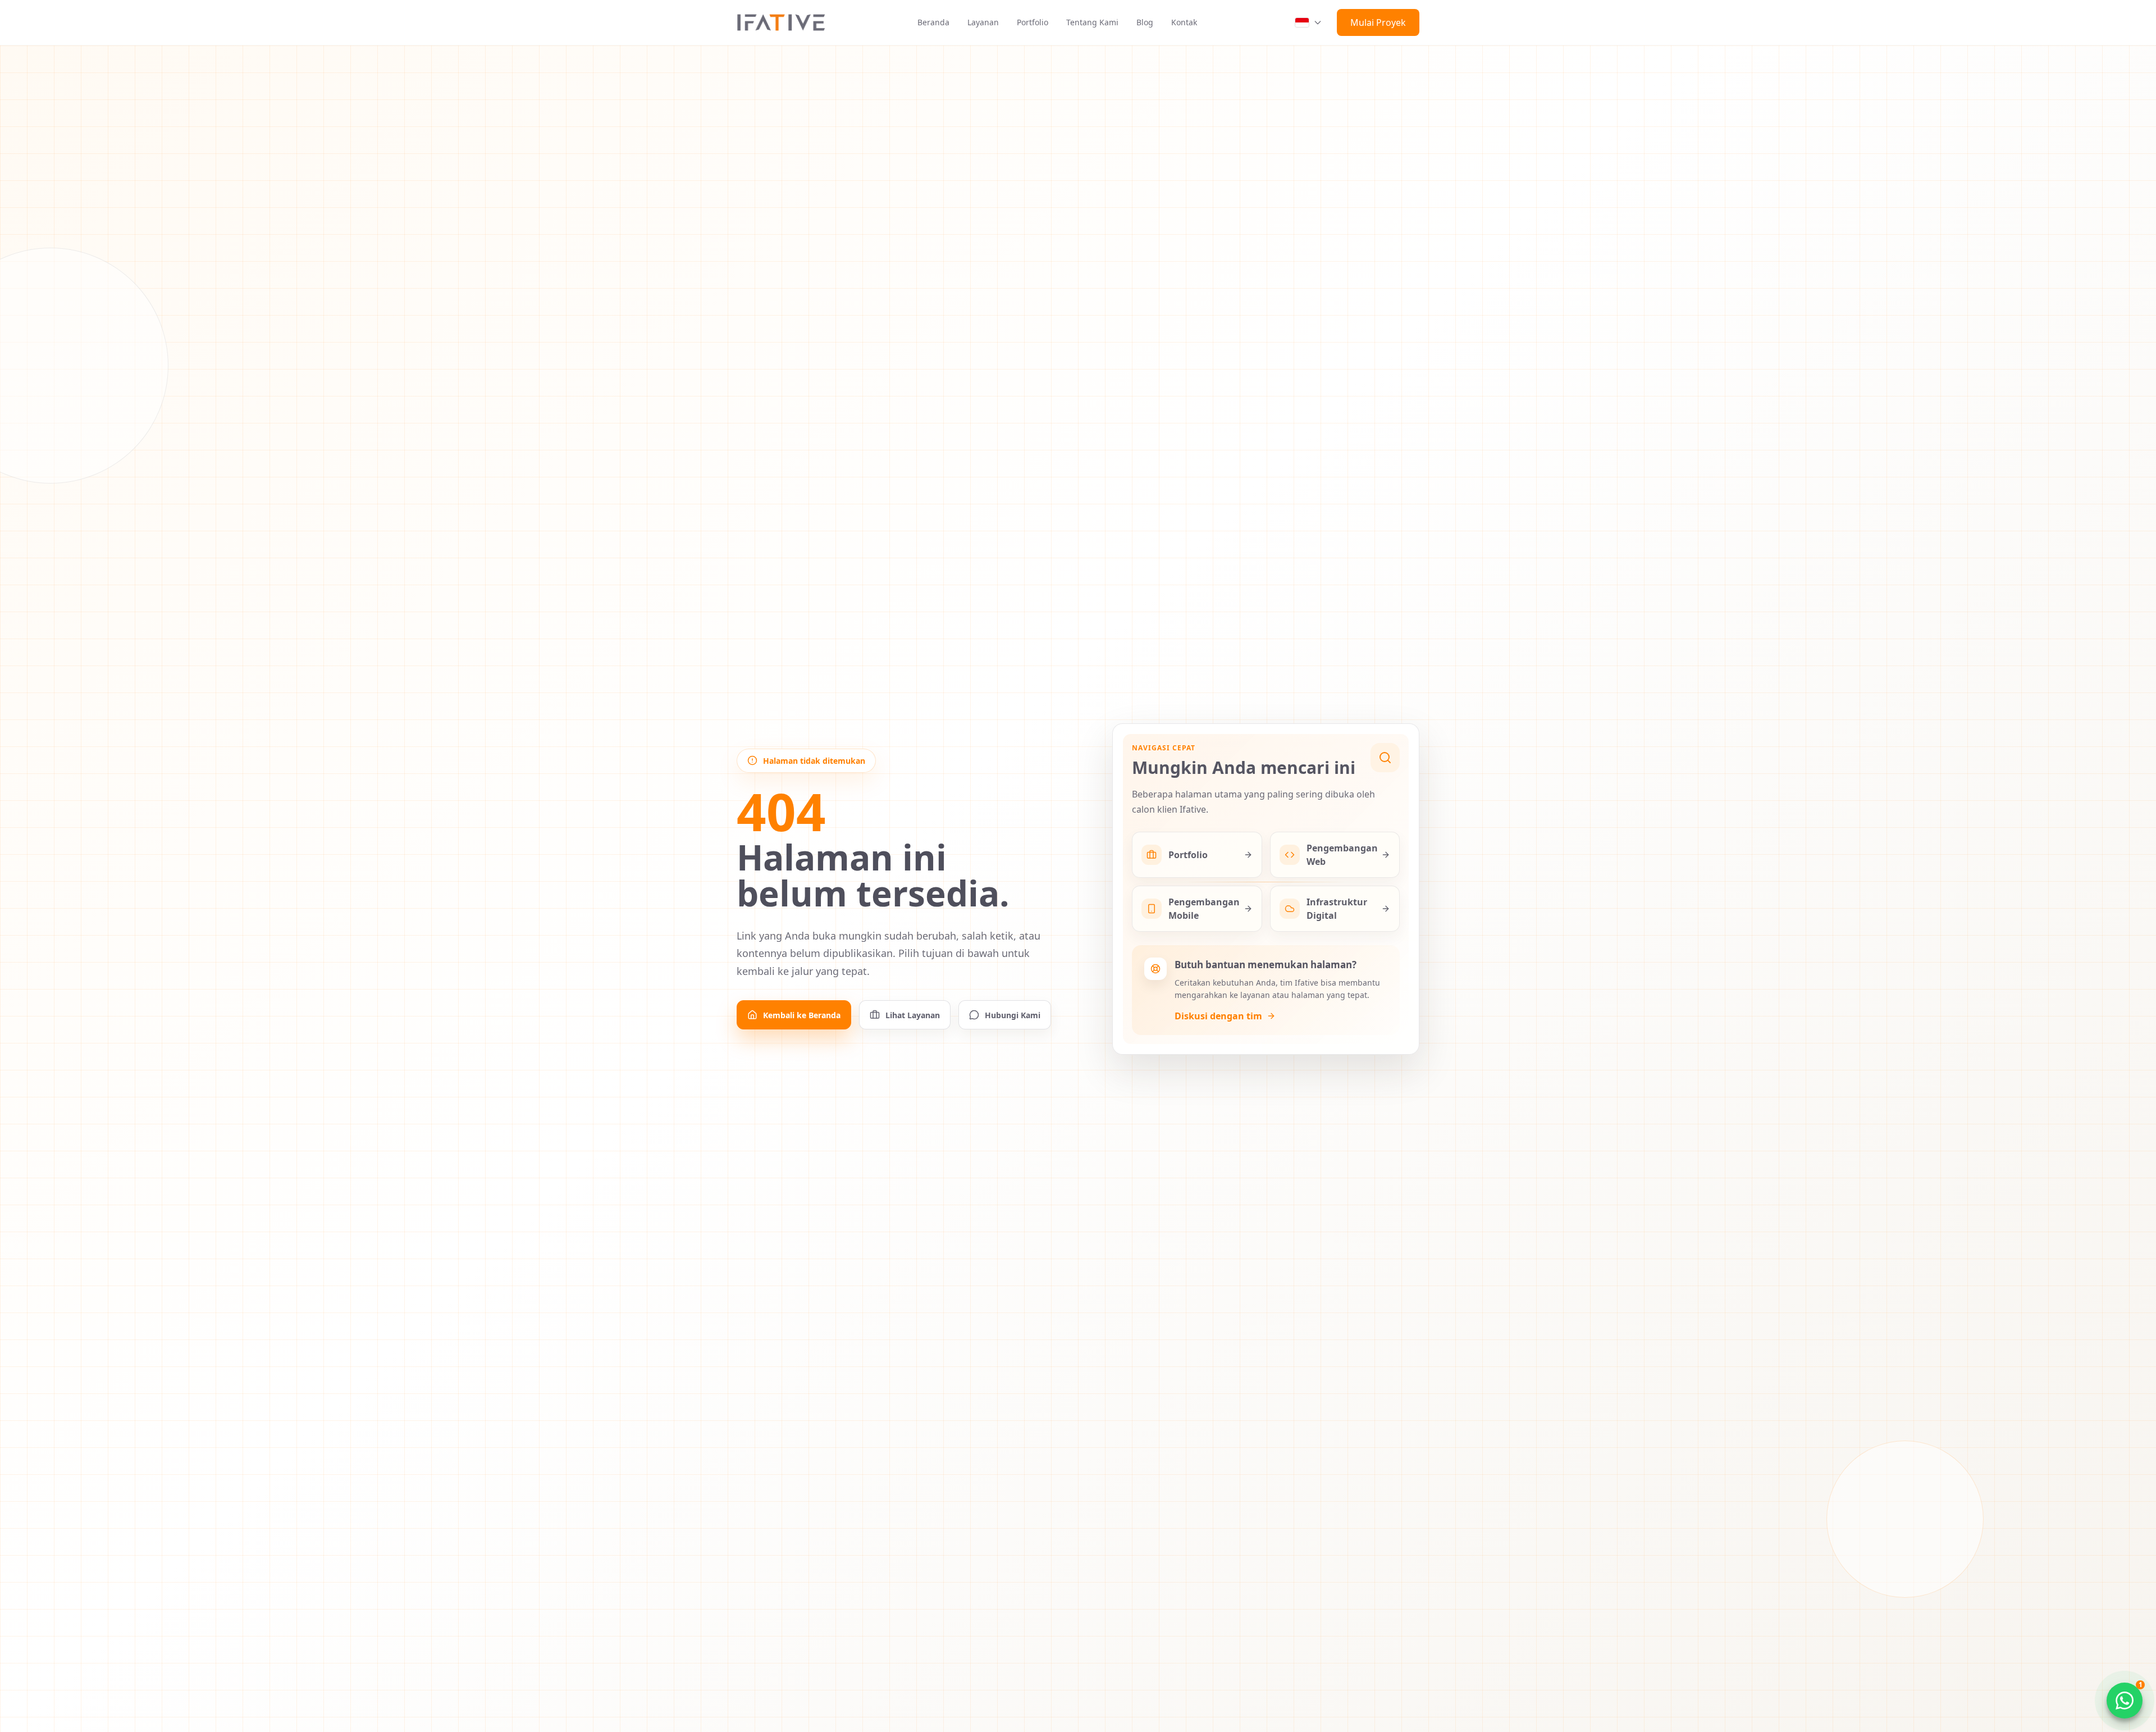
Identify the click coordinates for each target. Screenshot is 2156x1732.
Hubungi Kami (1013, 1015)
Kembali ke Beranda (802, 1015)
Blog (1145, 22)
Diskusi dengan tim (1218, 1016)
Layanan (983, 22)
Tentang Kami (1092, 22)
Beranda (933, 22)
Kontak (1184, 22)
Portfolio (1033, 22)
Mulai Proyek (1378, 22)
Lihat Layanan (913, 1015)
